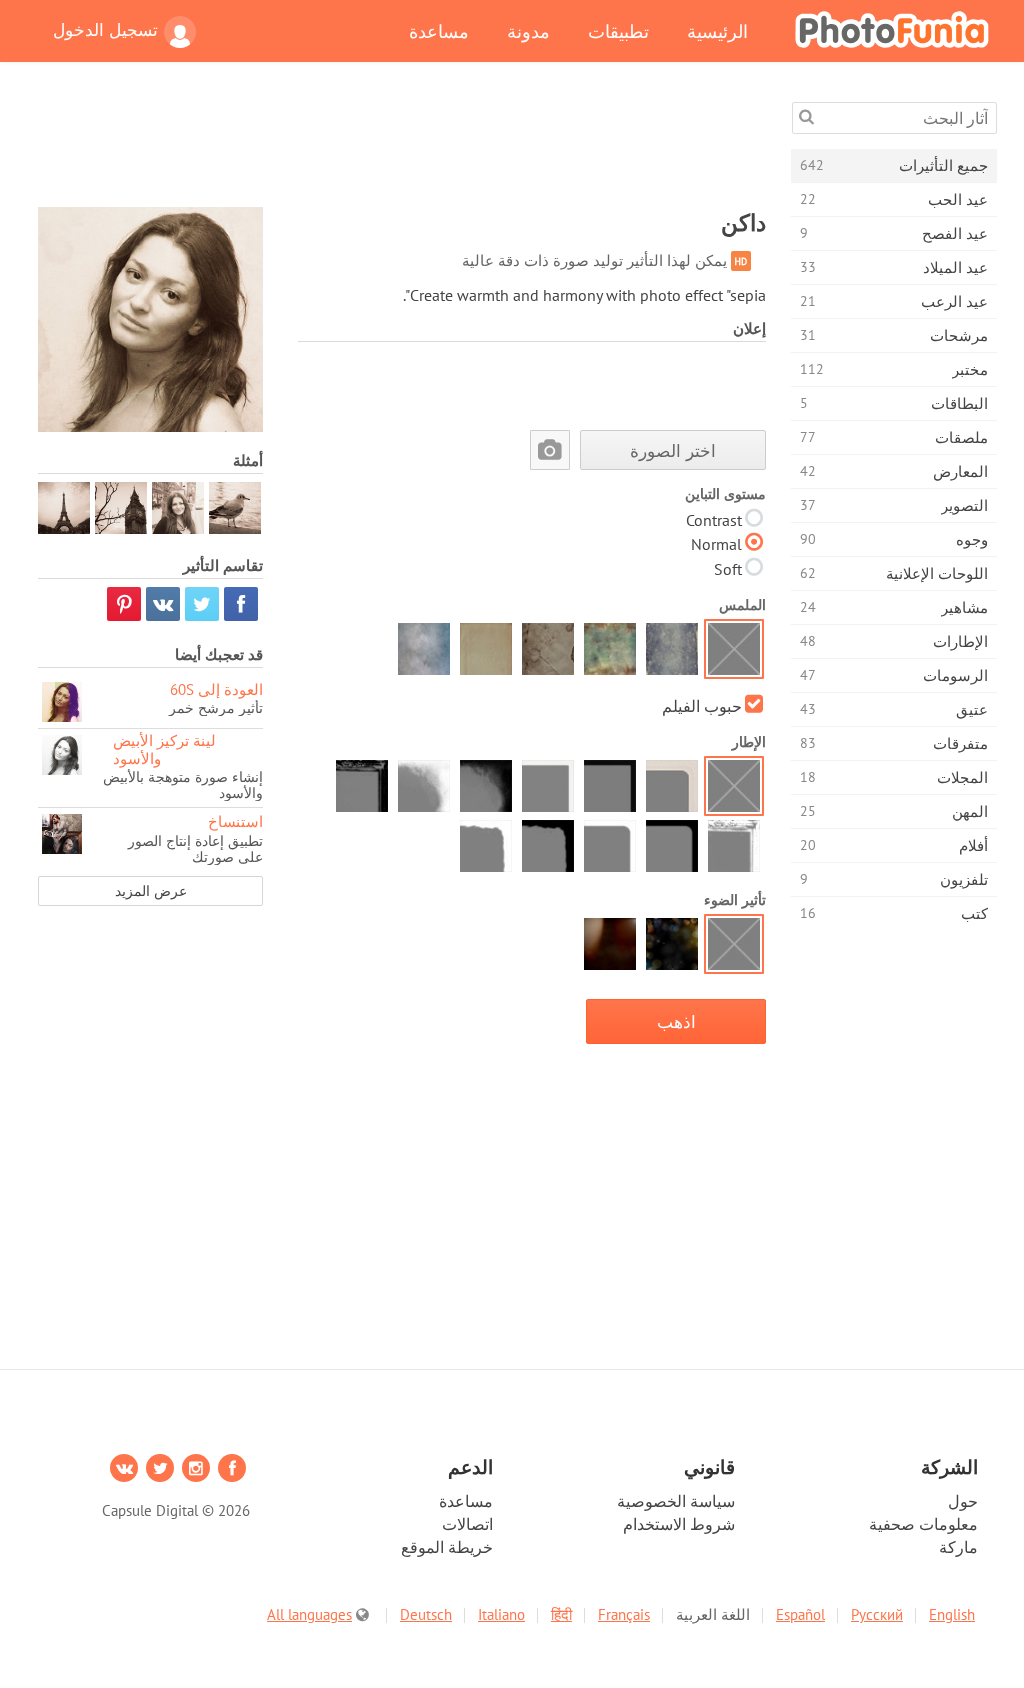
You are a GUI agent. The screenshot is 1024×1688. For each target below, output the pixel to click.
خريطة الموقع (447, 1547)
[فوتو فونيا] (892, 29)
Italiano (501, 1614)
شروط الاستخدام (679, 1524)
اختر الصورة (673, 450)
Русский (877, 1614)
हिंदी (561, 1614)
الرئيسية (717, 31)
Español (800, 1614)
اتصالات (467, 1524)
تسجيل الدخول (105, 30)
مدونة (528, 31)
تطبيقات (618, 31)
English (952, 1614)
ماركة (958, 1547)
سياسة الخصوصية (676, 1501)
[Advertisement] (402, 147)
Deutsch (426, 1614)
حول (963, 1501)
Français (624, 1614)
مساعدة (439, 31)
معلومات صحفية (923, 1524)
